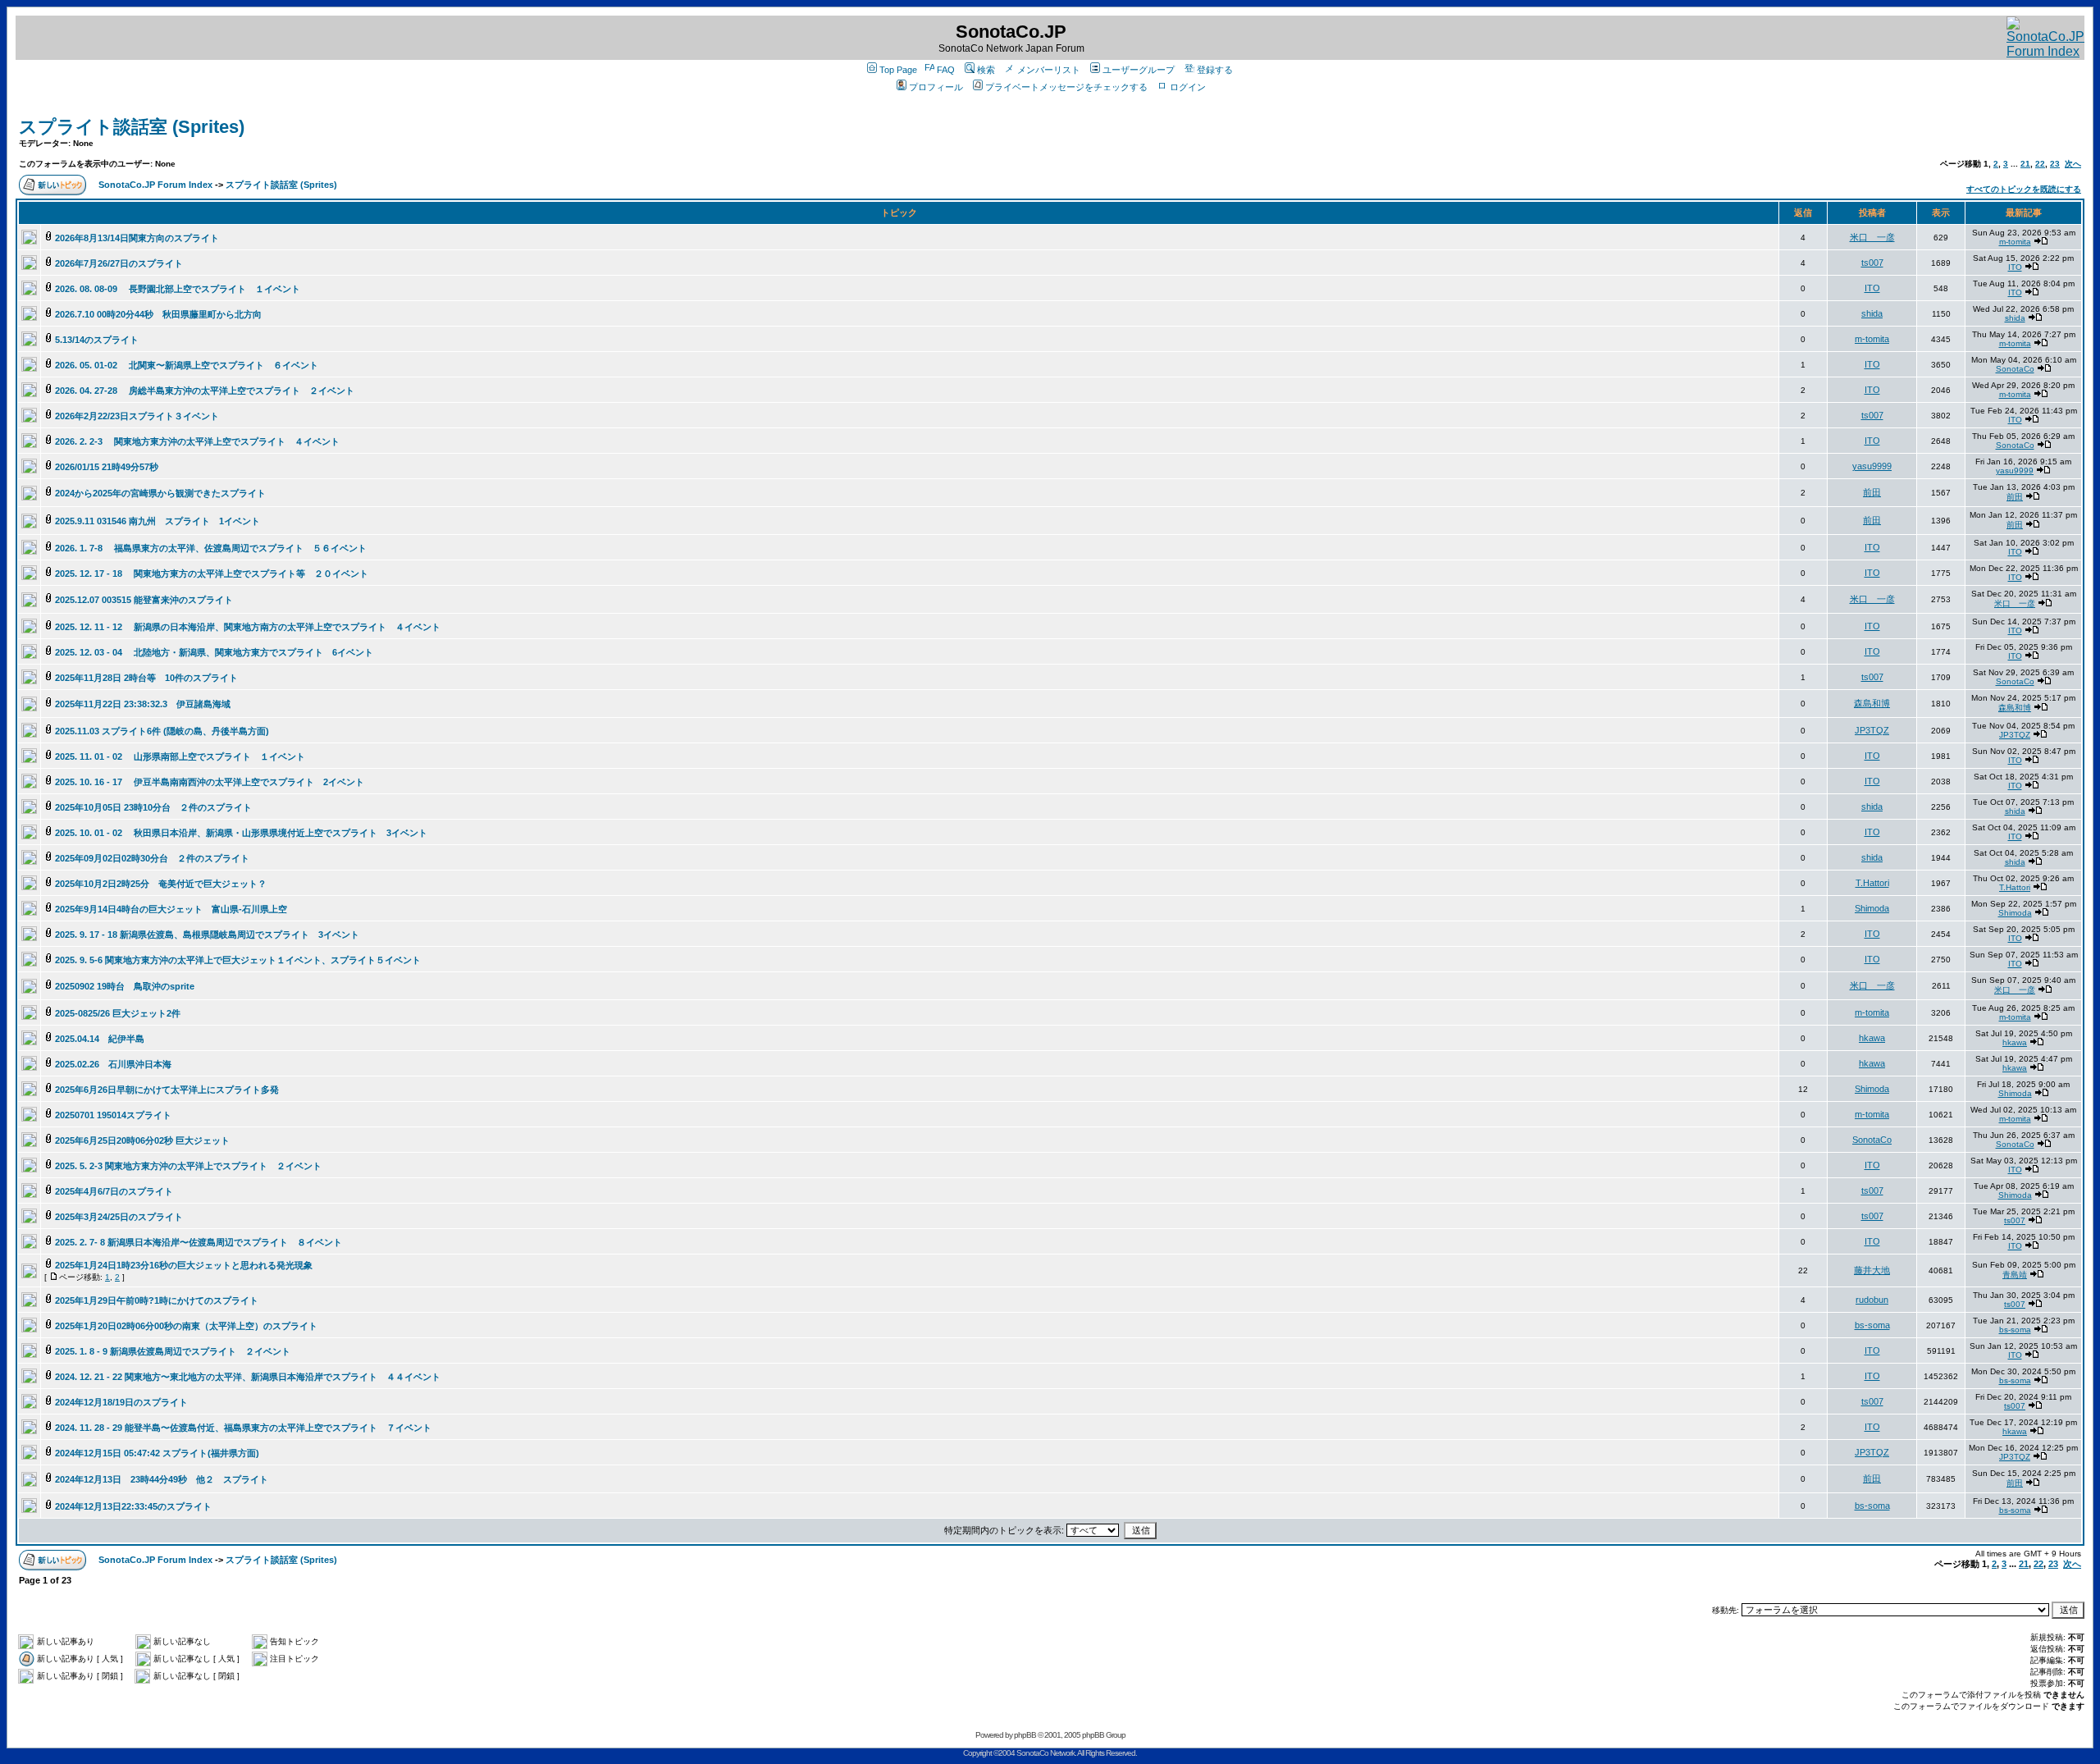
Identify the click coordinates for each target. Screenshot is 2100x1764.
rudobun (1872, 1300)
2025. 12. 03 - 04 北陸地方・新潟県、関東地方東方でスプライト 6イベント (214, 652)
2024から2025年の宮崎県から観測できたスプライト (160, 493)
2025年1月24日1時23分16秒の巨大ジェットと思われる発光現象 (184, 1265)
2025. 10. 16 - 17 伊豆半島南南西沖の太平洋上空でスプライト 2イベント (210, 782)
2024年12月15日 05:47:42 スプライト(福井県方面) (157, 1453)
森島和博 (1872, 703)
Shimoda (1872, 908)
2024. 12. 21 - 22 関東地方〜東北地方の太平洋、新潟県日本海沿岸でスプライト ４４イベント (248, 1377)
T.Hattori (1872, 883)
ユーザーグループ (1139, 70)
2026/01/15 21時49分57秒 (107, 467)
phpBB (1025, 1735)
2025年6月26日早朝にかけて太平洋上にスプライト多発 (167, 1090)
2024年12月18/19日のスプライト (121, 1402)
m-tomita (2015, 242)
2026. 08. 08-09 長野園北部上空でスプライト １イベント (178, 289)
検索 (986, 70)
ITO (2015, 267)
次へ (2073, 164)
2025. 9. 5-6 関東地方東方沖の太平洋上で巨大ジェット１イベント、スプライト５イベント (238, 960)
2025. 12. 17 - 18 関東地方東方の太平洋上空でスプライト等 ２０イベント (212, 574)
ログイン (1188, 87)
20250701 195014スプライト (113, 1115)
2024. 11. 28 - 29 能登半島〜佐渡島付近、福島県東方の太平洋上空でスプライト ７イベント (243, 1428)
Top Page (898, 70)
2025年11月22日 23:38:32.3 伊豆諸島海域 (143, 704)
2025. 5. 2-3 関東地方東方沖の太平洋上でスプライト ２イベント (188, 1166)
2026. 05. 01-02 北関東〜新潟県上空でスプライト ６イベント (187, 365)
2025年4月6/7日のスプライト (114, 1191)
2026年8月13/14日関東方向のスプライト (137, 238)
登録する (1215, 70)
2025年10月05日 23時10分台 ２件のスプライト (158, 807)
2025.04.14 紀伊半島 (100, 1039)
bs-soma (1872, 1325)
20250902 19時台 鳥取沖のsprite (125, 986)
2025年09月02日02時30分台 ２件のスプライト (157, 858)
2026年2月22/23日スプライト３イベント (137, 416)
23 (2055, 164)
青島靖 (2015, 1275)
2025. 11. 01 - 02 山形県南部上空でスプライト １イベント (180, 756)
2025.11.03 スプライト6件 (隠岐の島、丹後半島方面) (162, 731)
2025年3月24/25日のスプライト (119, 1217)
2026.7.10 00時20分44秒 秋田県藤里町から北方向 (158, 314)
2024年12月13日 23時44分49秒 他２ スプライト (166, 1479)
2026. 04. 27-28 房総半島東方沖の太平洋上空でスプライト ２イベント (205, 391)
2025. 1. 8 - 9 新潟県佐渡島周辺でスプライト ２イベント (173, 1351)
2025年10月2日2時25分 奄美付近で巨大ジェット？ (161, 884)
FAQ (946, 70)
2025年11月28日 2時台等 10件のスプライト (146, 678)
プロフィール (936, 87)
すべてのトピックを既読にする (2024, 189)
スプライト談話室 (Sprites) (132, 127)
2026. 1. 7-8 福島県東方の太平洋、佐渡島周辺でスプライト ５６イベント (211, 548)
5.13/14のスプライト (97, 340)
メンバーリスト (1049, 70)
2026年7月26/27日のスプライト (119, 263)
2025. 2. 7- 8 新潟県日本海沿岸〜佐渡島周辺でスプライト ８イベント (199, 1242)
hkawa (1872, 1038)
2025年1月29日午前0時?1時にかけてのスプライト (157, 1300)
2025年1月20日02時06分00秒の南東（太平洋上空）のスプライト (186, 1326)
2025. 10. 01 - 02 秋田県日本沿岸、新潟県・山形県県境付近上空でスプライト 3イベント (241, 833)
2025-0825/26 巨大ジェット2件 (118, 1013)
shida (1872, 313)
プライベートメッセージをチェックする (1066, 87)
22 (2040, 164)
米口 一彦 (1872, 237)
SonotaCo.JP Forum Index (155, 185)
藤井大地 (1872, 1270)
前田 (1872, 492)
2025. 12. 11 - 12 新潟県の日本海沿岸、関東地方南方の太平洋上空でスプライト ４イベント (248, 627)
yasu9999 (1872, 466)
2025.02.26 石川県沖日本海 (113, 1064)
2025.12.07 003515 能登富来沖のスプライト (144, 600)
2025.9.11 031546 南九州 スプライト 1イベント (157, 521)
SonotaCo (2015, 369)
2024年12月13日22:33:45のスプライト (133, 1506)
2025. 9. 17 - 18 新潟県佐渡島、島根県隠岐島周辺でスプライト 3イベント (207, 935)
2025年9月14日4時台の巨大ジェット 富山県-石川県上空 (171, 909)
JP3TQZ (1872, 730)
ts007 (1872, 263)
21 (2025, 164)
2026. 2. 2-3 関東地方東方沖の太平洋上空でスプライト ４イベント (197, 441)
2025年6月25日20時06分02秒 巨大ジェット (142, 1140)
